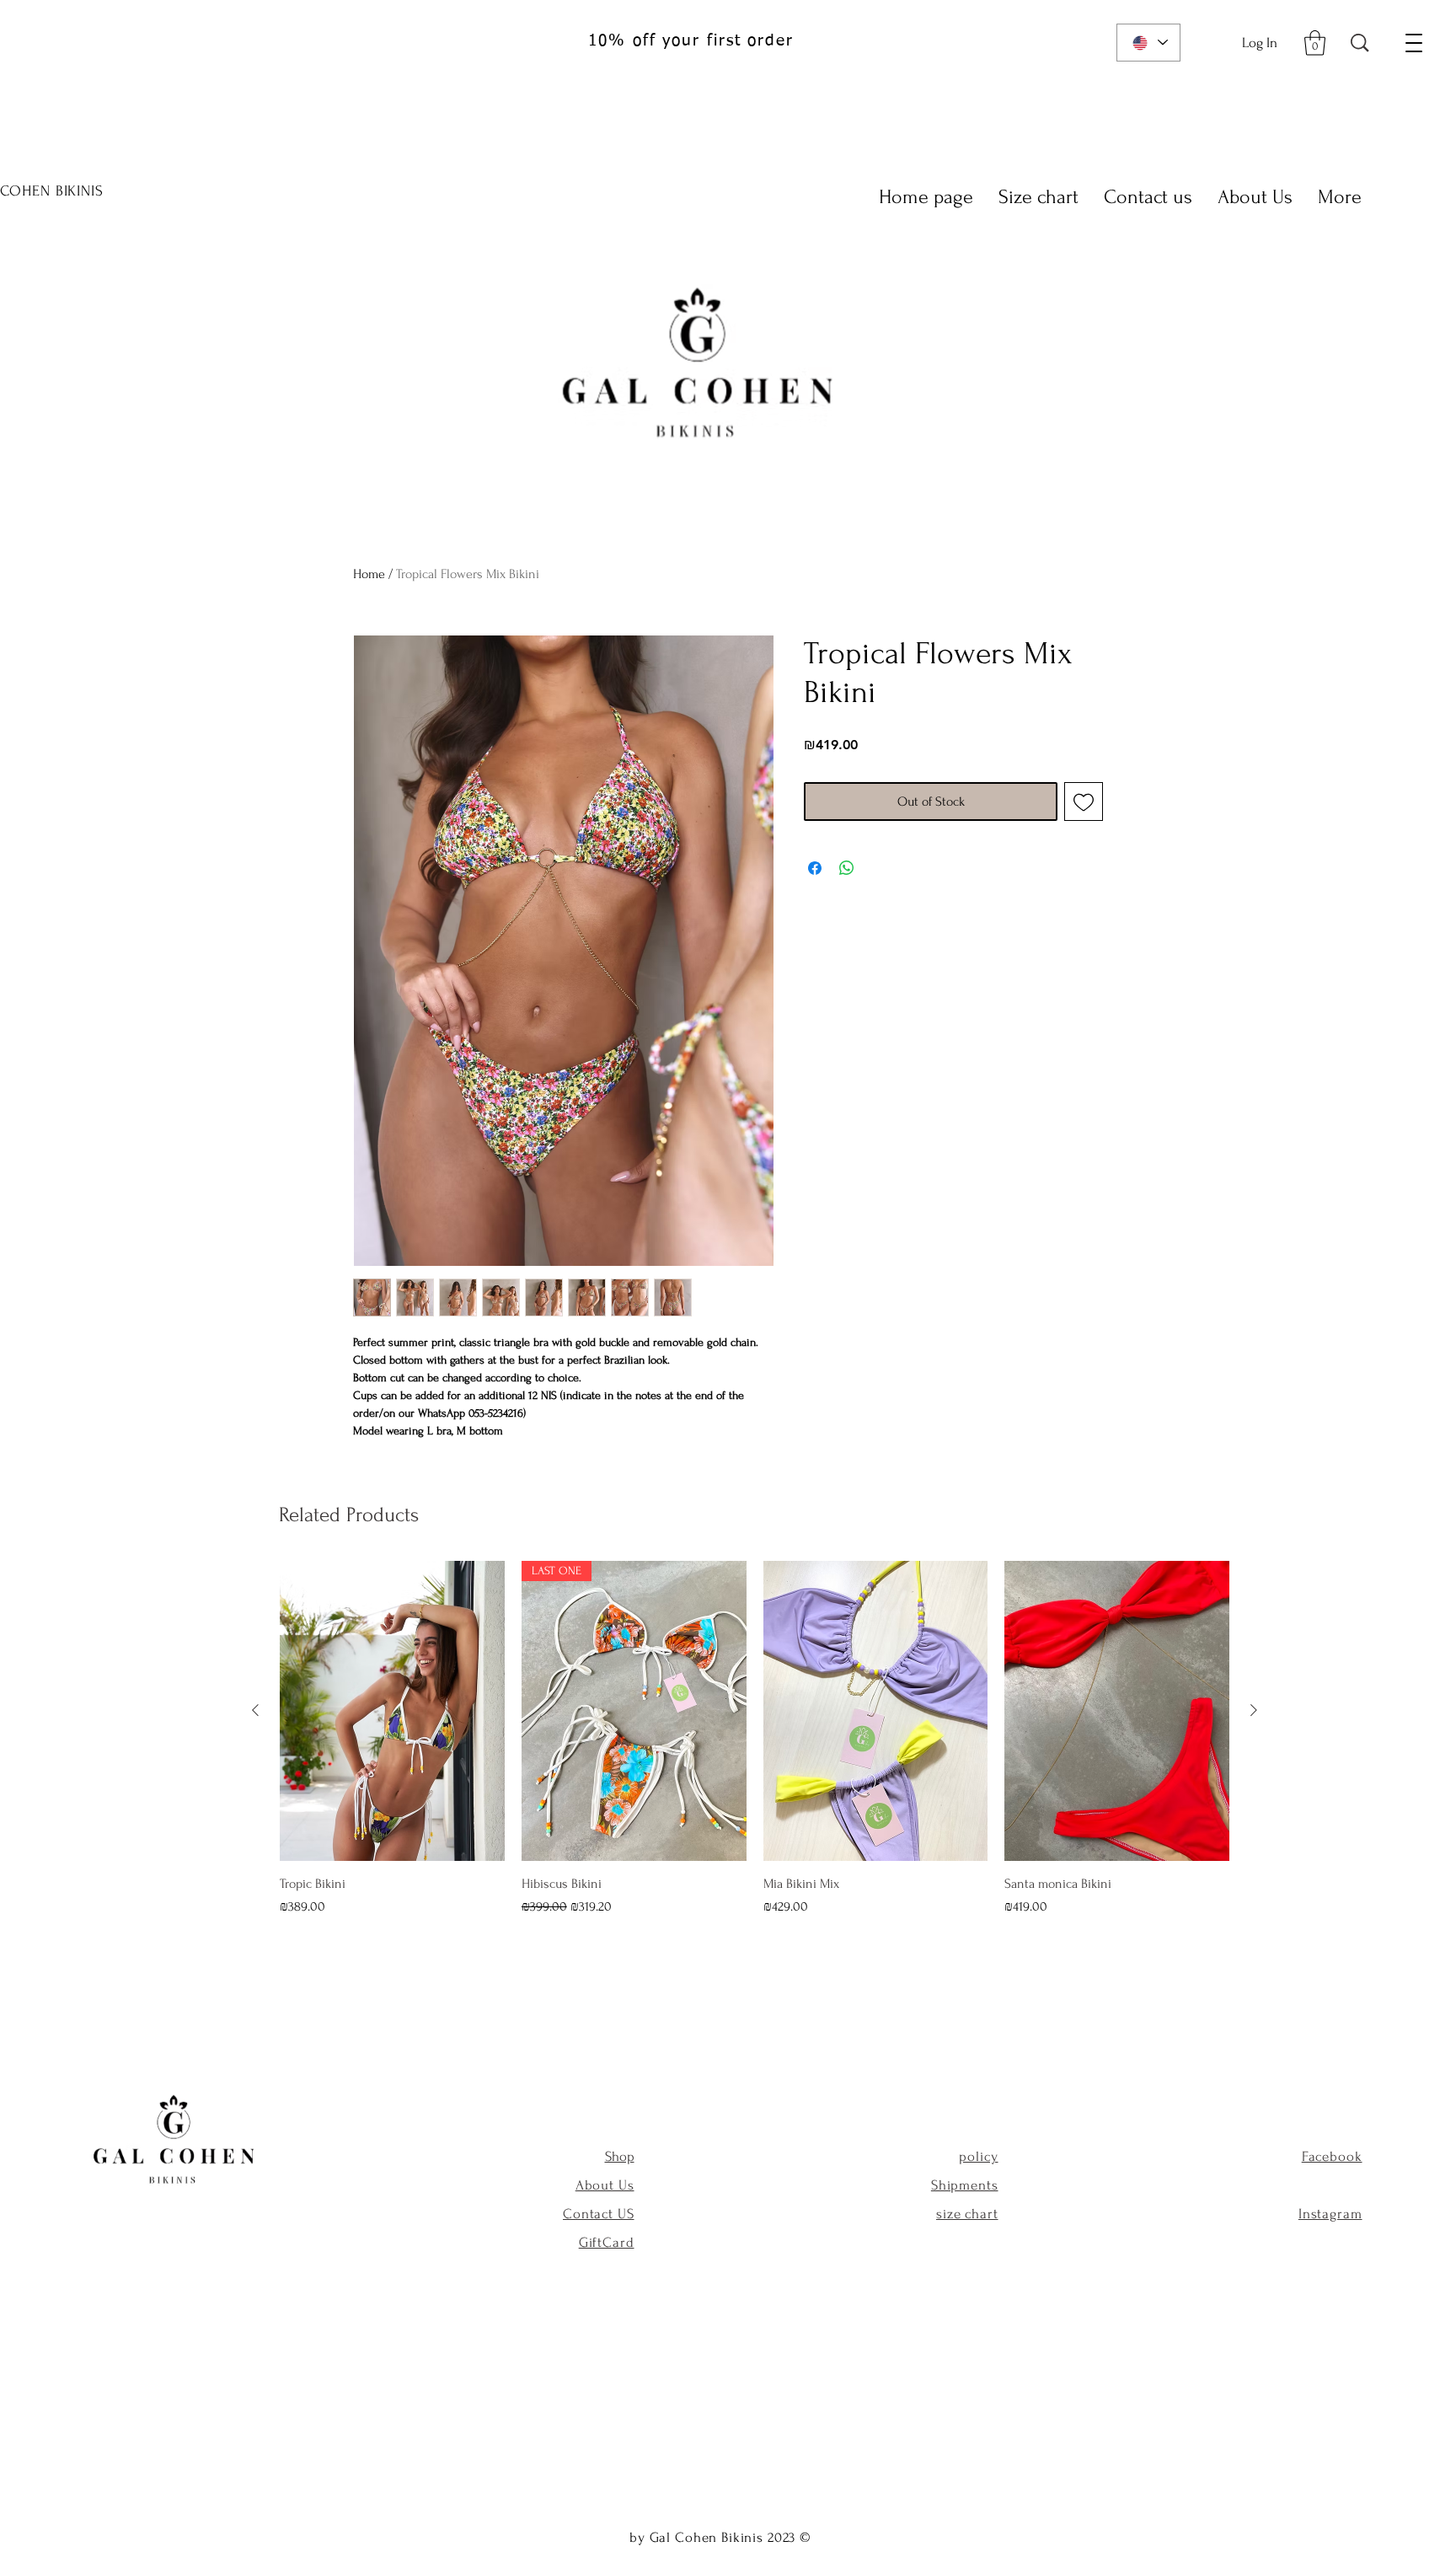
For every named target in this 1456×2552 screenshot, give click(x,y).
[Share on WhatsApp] (847, 868)
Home (369, 574)
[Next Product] (1254, 1710)
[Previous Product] (255, 1710)
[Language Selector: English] (1148, 43)
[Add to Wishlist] (1084, 802)
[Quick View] (392, 1711)
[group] (755, 1739)
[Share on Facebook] (815, 868)
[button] (1315, 43)
